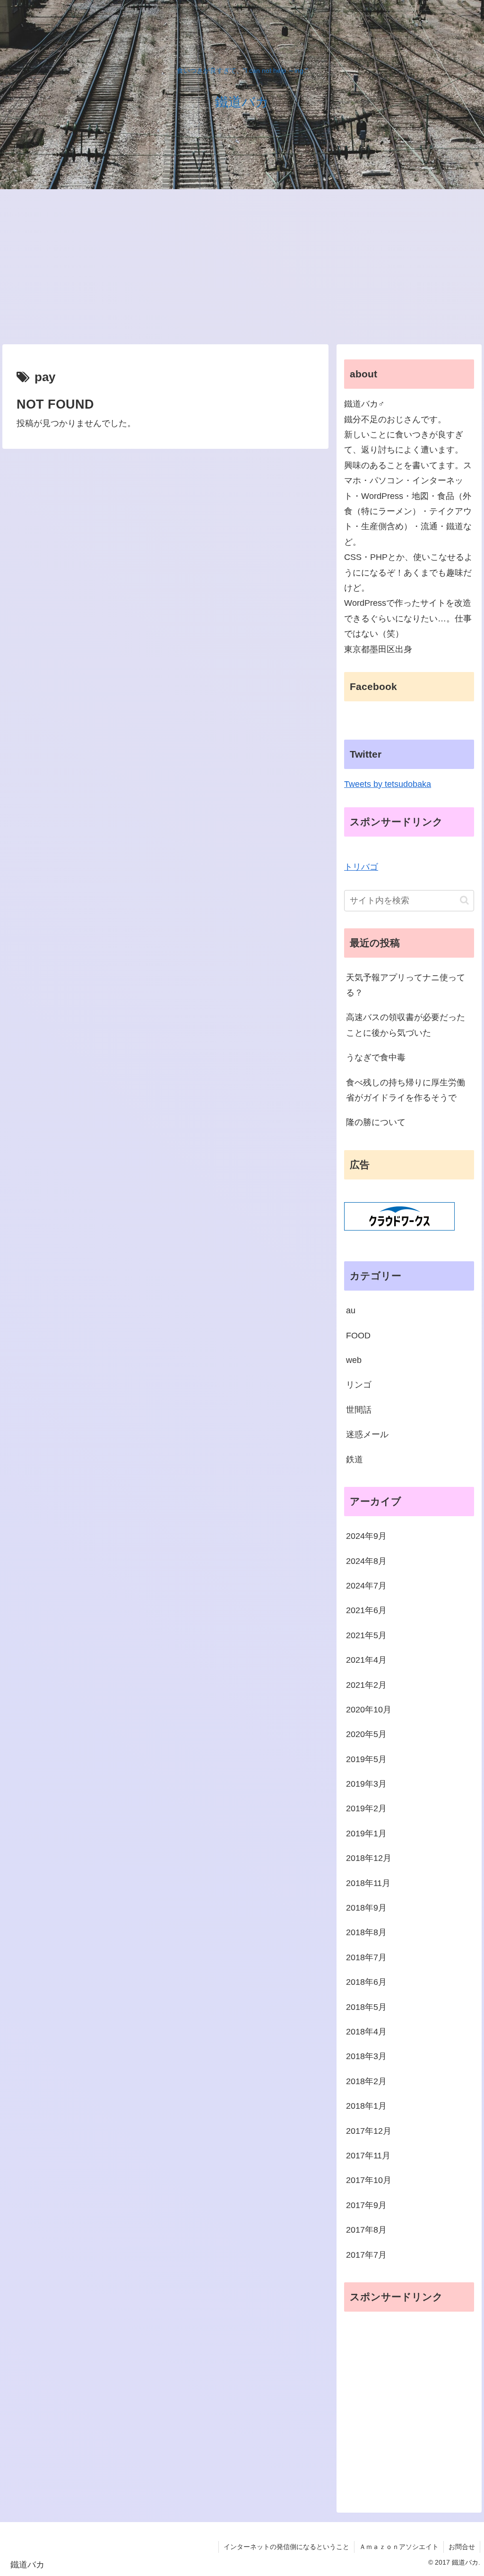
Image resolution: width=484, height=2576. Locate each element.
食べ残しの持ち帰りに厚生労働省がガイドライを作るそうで (406, 1090)
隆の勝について (376, 1122)
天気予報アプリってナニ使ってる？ (406, 985)
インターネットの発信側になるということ (286, 2547)
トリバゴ (361, 867)
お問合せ (462, 2547)
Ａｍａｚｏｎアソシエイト (399, 2547)
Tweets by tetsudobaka (388, 784)
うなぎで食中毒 (376, 1057)
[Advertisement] (242, 267)
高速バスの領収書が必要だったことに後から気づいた (406, 1025)
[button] (464, 900)
